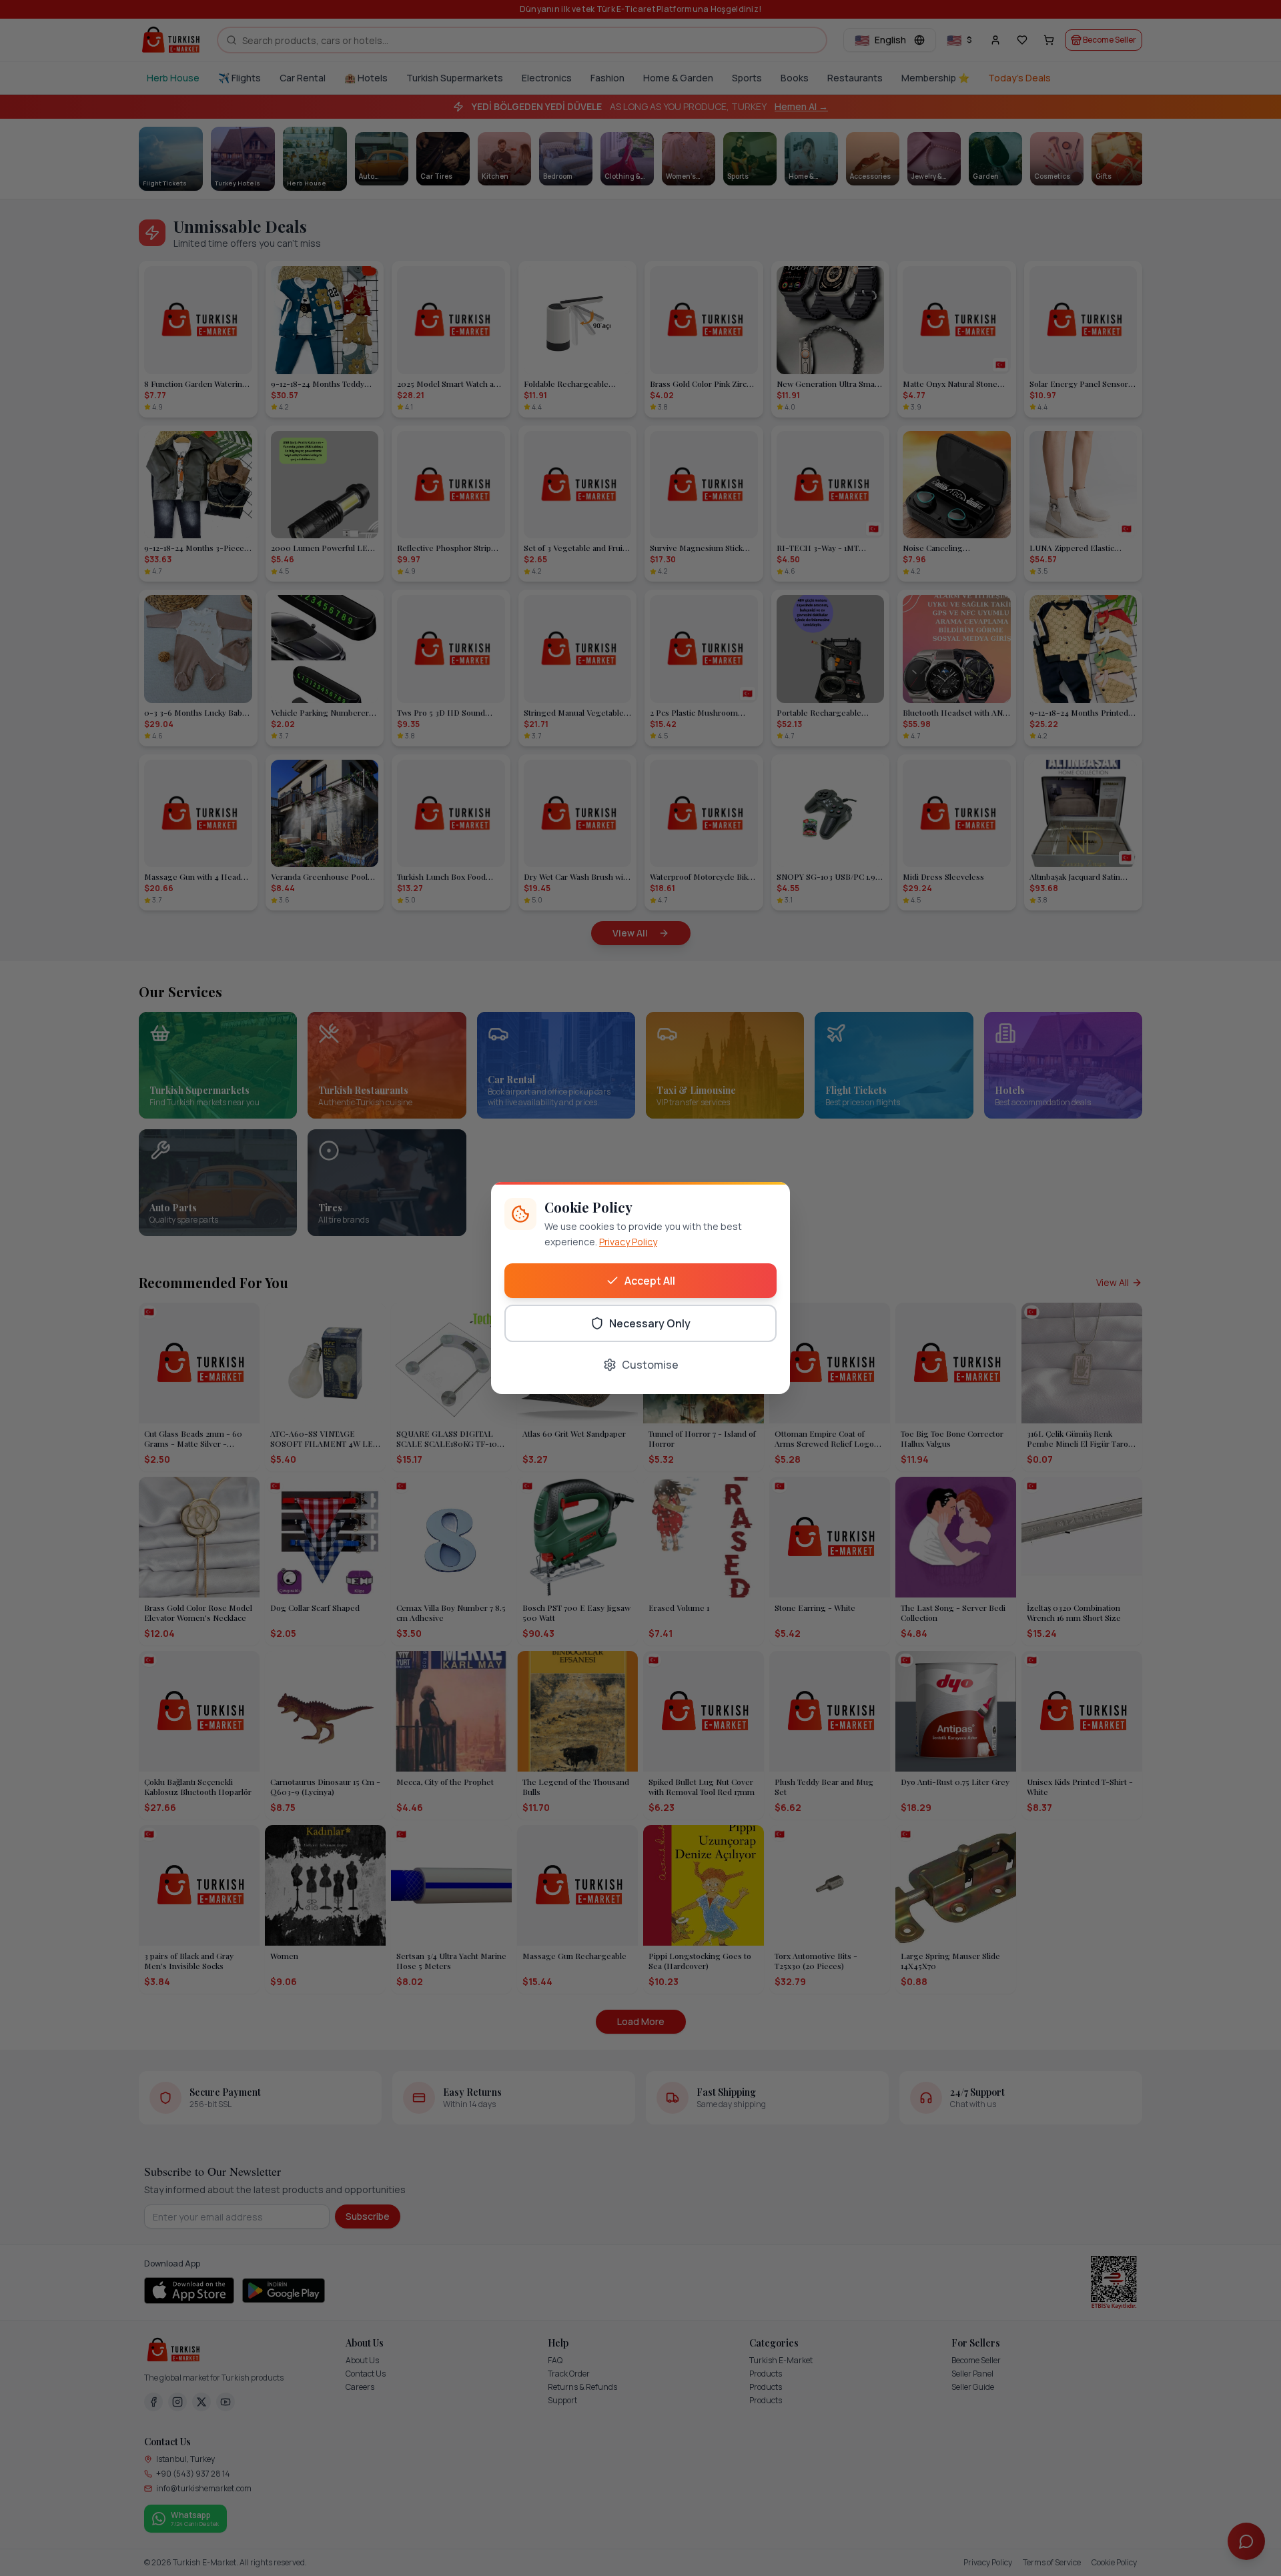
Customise (650, 1365)
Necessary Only (650, 1323)
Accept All (650, 1281)
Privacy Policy (628, 1242)
